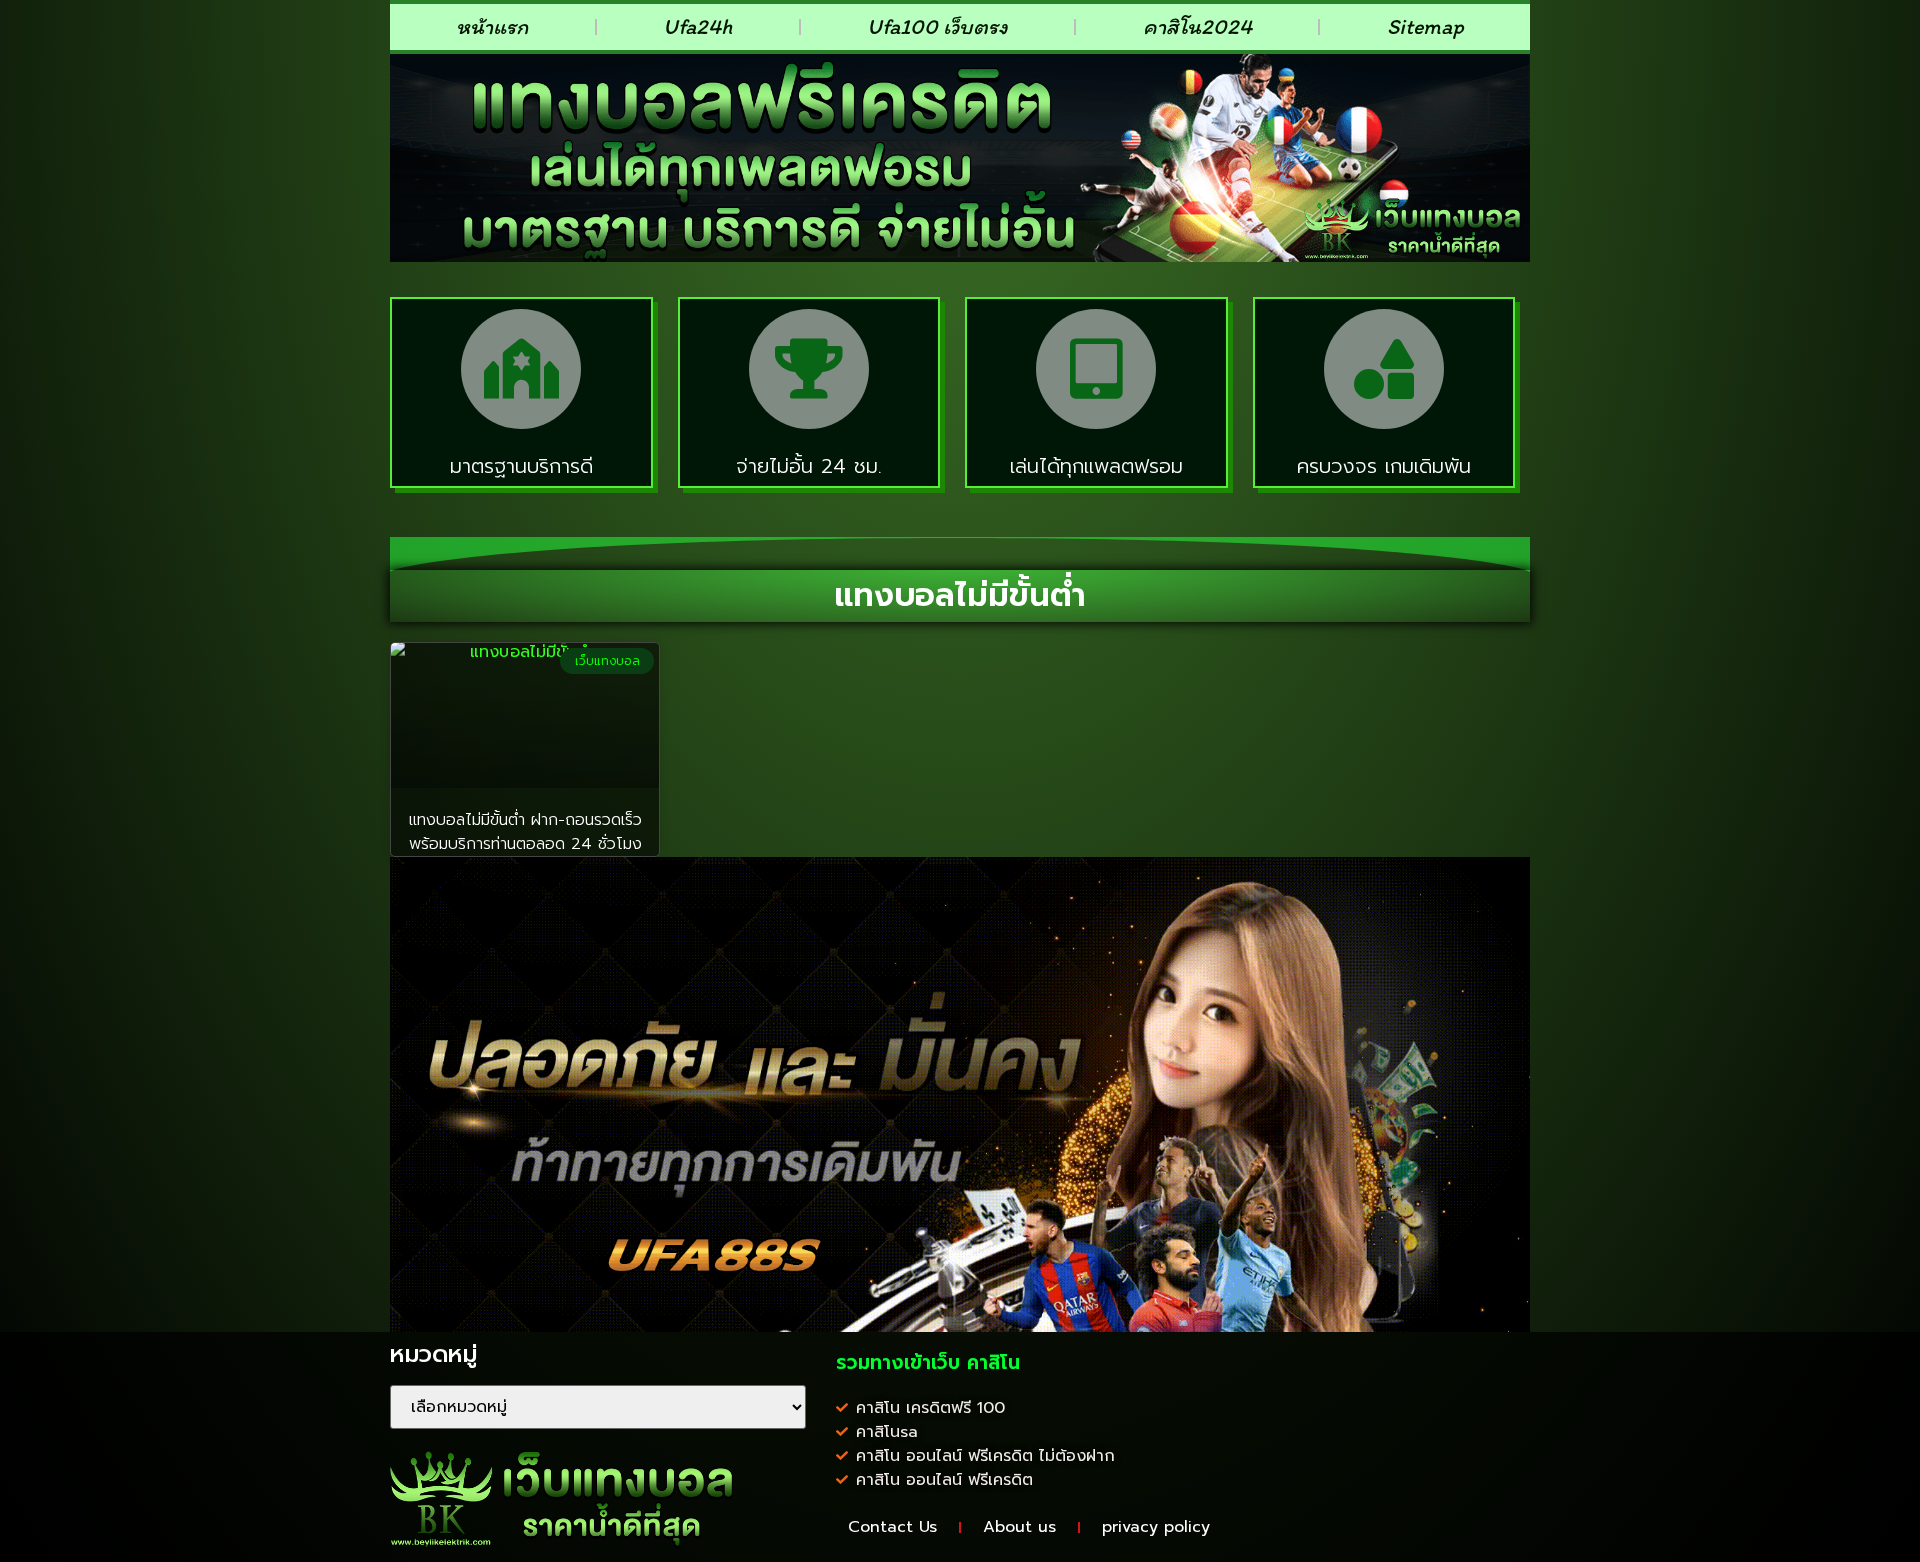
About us (1019, 1527)
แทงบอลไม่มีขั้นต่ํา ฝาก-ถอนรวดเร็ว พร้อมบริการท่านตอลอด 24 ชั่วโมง (525, 832)
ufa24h (697, 26)
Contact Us (892, 1527)
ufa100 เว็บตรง (937, 26)
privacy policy (1156, 1527)
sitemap (1425, 26)
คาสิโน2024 (1197, 26)
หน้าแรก (492, 26)
